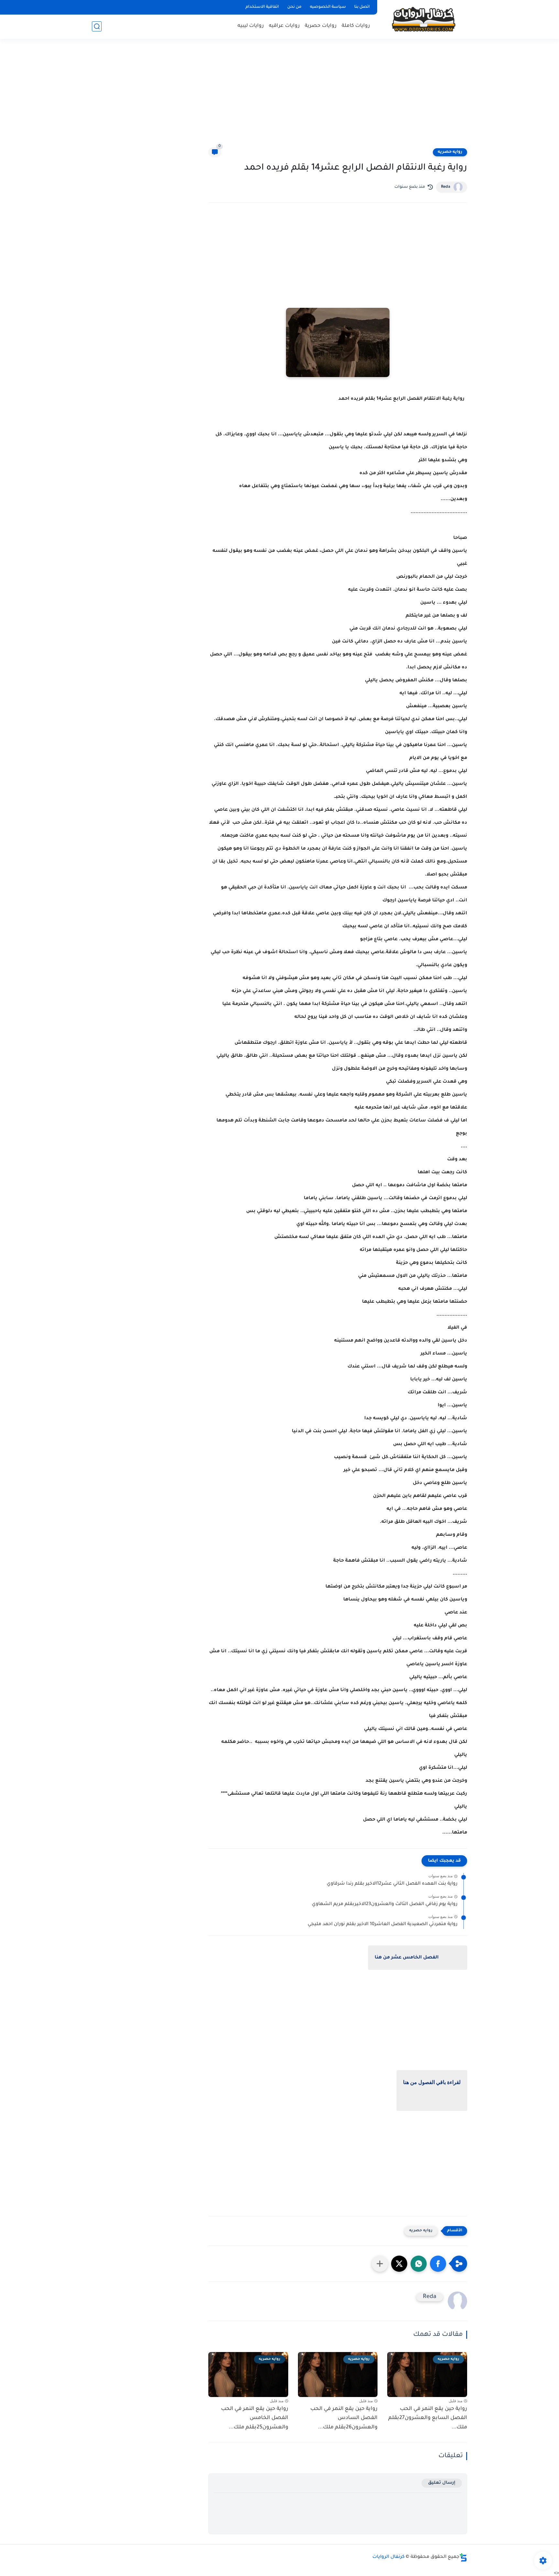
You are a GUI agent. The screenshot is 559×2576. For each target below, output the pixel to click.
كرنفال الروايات (389, 2557)
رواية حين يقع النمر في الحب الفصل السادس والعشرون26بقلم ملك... (344, 2418)
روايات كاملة (356, 26)
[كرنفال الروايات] (423, 19)
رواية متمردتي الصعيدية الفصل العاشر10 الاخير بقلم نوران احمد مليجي (383, 1924)
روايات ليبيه (251, 26)
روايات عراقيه (284, 26)
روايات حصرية (321, 26)
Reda (446, 187)
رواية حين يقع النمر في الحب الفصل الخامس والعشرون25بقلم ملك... (255, 2418)
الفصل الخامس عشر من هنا (407, 1958)
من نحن (294, 7)
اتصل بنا (362, 7)
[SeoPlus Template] (463, 2557)
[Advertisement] (279, 97)
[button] (438, 2264)
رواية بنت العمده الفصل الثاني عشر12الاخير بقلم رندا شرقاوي (392, 1884)
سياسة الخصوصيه (328, 7)
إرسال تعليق (442, 2483)
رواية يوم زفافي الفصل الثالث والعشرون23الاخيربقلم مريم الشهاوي (385, 1904)
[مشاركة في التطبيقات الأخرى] (380, 2264)
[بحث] (97, 26)
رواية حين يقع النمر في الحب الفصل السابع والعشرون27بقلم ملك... (428, 2418)
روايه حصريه (450, 152)
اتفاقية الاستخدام (262, 7)
